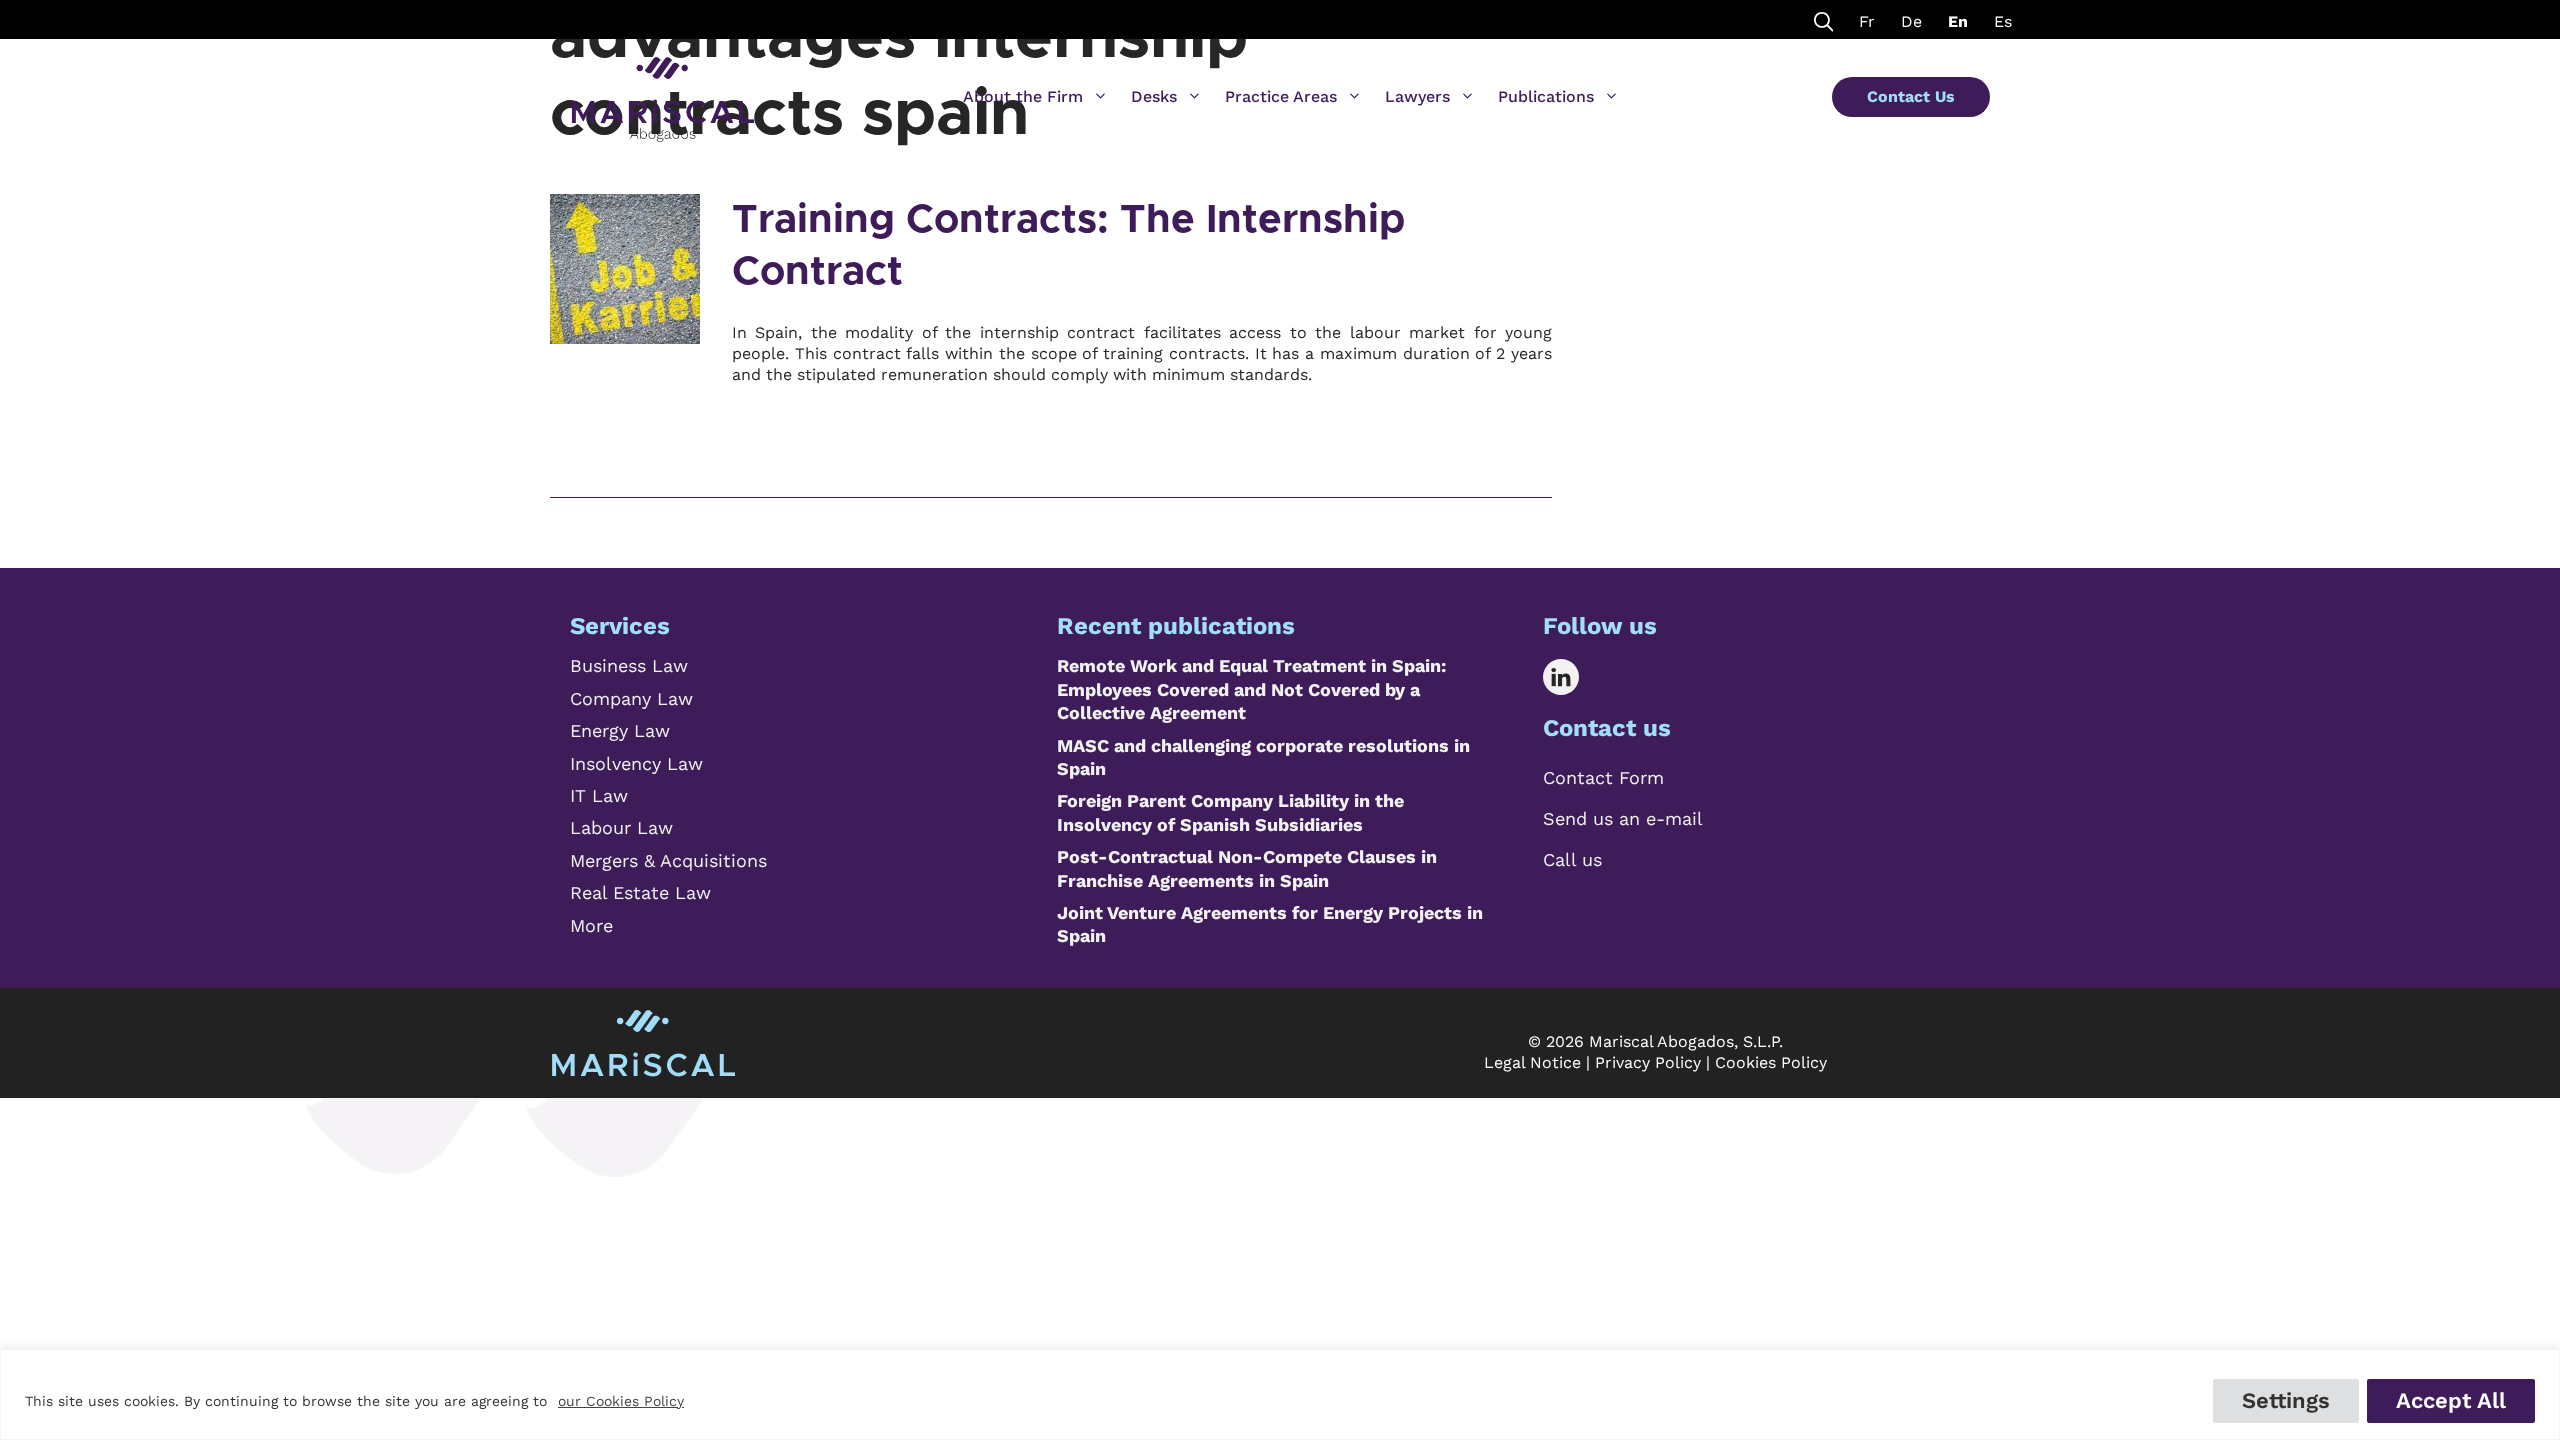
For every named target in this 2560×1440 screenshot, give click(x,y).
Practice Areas (1281, 96)
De (1911, 21)
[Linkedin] (1575, 677)
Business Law (629, 665)
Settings (2286, 1400)
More (591, 925)
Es (2003, 21)
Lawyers (1417, 96)
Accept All (2451, 1400)
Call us (1572, 859)
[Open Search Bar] (1824, 19)
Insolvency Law (636, 763)
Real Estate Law (640, 892)
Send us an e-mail (1623, 818)
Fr (1867, 21)
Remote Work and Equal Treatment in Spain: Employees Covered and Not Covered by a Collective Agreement (1251, 689)
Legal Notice (1532, 1062)
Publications (1546, 96)
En (1958, 21)
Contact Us (1911, 96)
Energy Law (620, 730)
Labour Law (621, 827)
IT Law (599, 795)
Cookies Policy (1771, 1062)
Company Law (631, 698)
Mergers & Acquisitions (668, 860)
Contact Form (1603, 777)
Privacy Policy (1648, 1062)
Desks (1154, 96)
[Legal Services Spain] (663, 90)
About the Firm (1023, 96)
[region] (1280, 1394)
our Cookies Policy (621, 1401)
